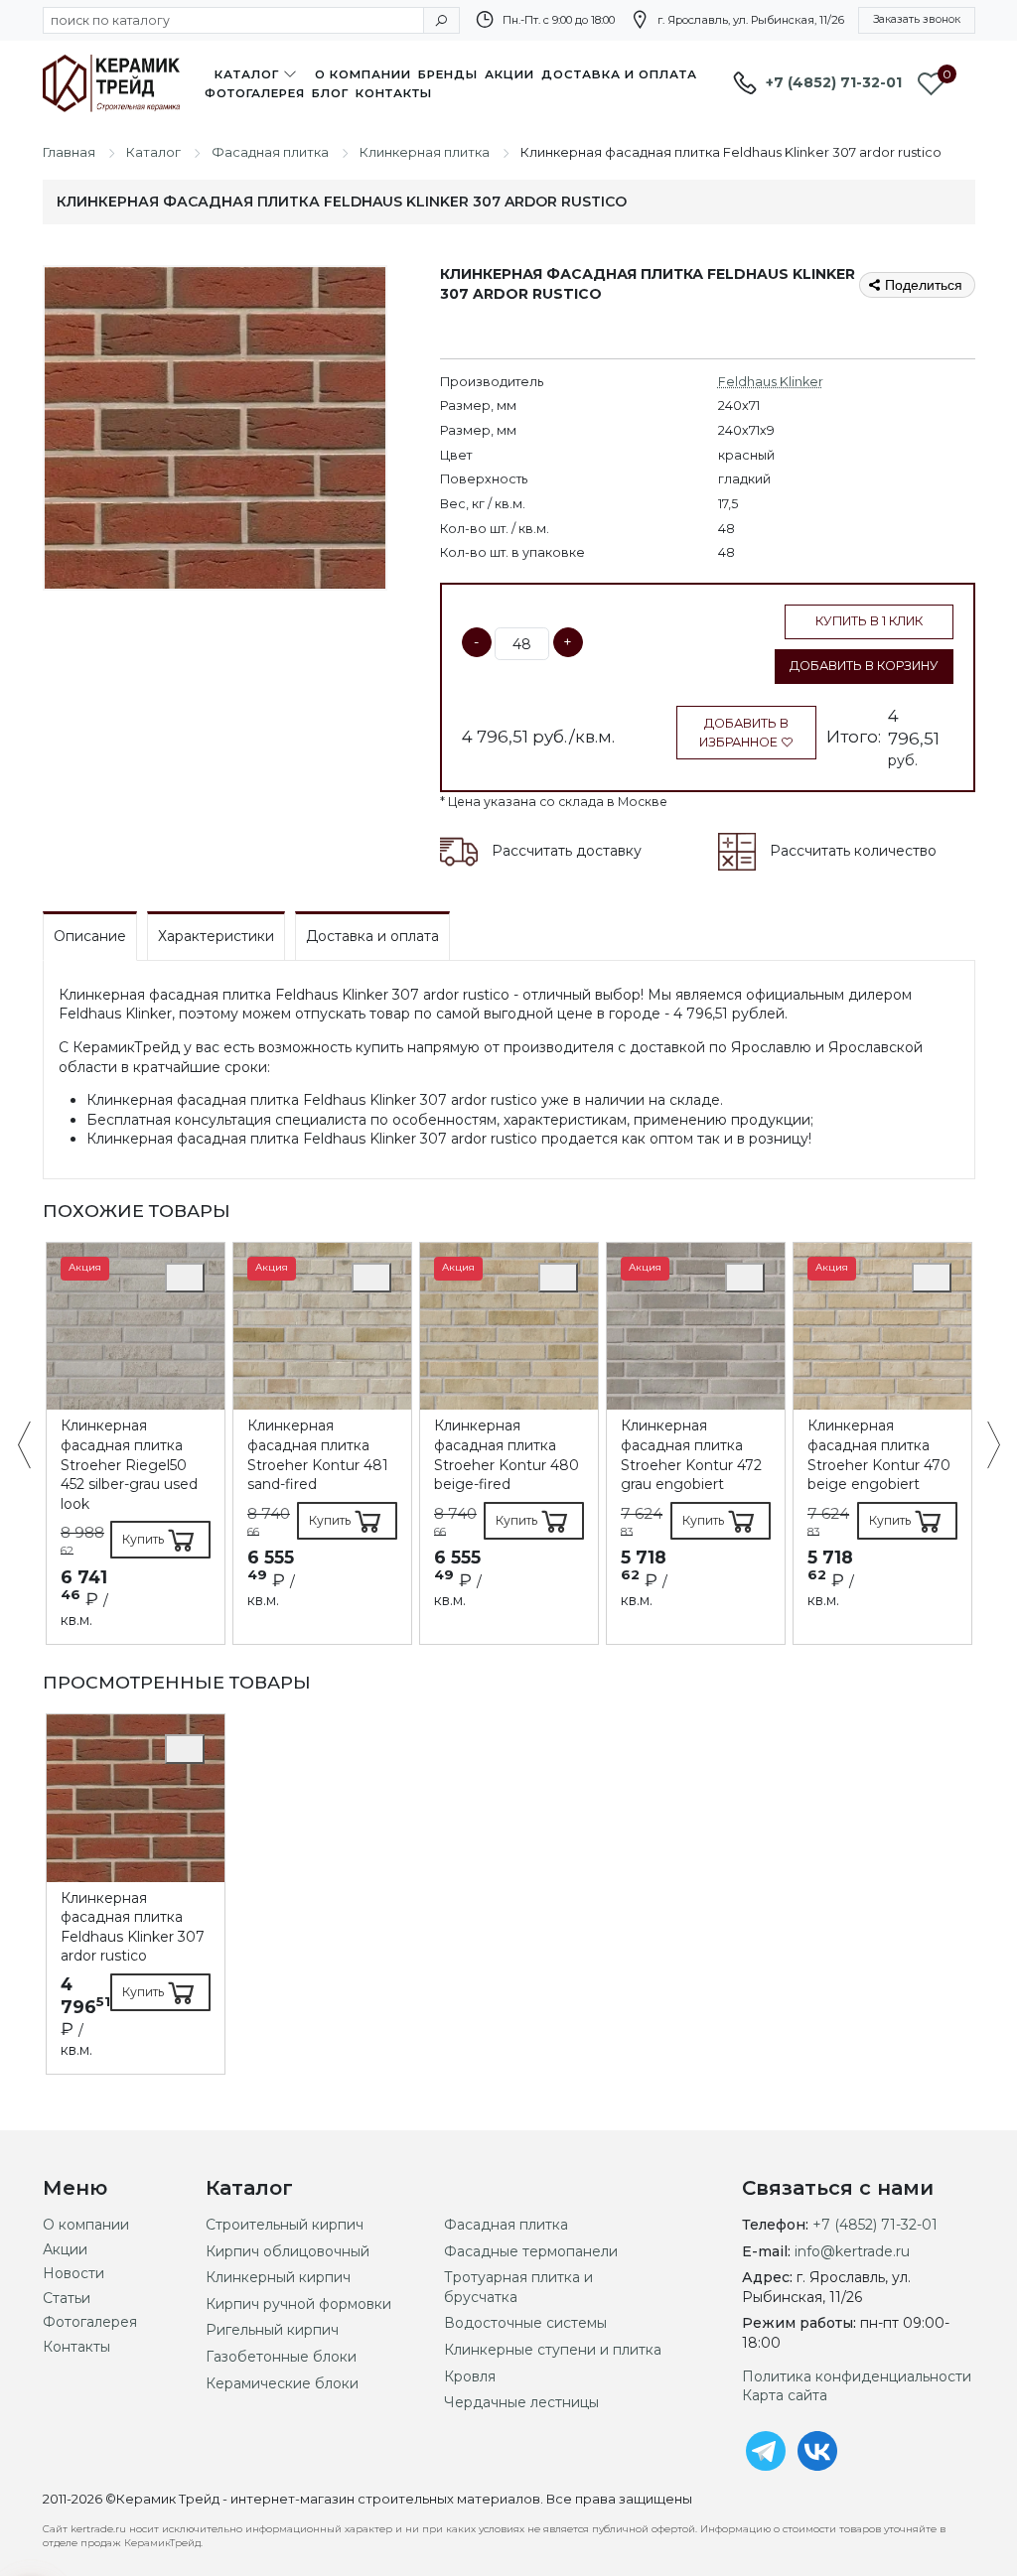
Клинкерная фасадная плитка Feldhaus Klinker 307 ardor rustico (133, 1927)
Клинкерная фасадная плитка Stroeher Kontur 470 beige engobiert (879, 1455)
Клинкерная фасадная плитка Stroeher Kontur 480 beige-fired (507, 1455)
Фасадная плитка (506, 2225)
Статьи (67, 2298)
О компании (363, 74)
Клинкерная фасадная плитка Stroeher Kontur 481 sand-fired (318, 1455)
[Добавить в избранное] (185, 1278)
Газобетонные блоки (281, 2357)
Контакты (394, 93)
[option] (136, 1443)
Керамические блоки (282, 2383)
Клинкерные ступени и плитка (553, 2350)
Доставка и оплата (619, 74)
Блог (330, 93)
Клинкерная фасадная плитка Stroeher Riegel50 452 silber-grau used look (129, 1464)
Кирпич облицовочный (288, 2251)
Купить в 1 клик (869, 621)
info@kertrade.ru (852, 2251)
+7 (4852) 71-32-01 (834, 82)
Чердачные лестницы (521, 2402)
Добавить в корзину (864, 666)
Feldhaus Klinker (771, 382)
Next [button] (984, 1446)
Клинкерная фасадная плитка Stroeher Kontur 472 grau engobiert (691, 1455)
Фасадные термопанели (531, 2251)
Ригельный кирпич (272, 2330)
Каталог (247, 74)
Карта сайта (785, 2395)
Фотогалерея (255, 93)
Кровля (470, 2376)
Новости (73, 2273)
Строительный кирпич (285, 2225)
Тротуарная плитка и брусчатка (518, 2287)
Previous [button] (34, 1446)
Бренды (448, 74)
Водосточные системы (525, 2323)
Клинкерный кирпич (278, 2277)
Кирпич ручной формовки (298, 2304)
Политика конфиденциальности (857, 2376)
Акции (509, 74)
